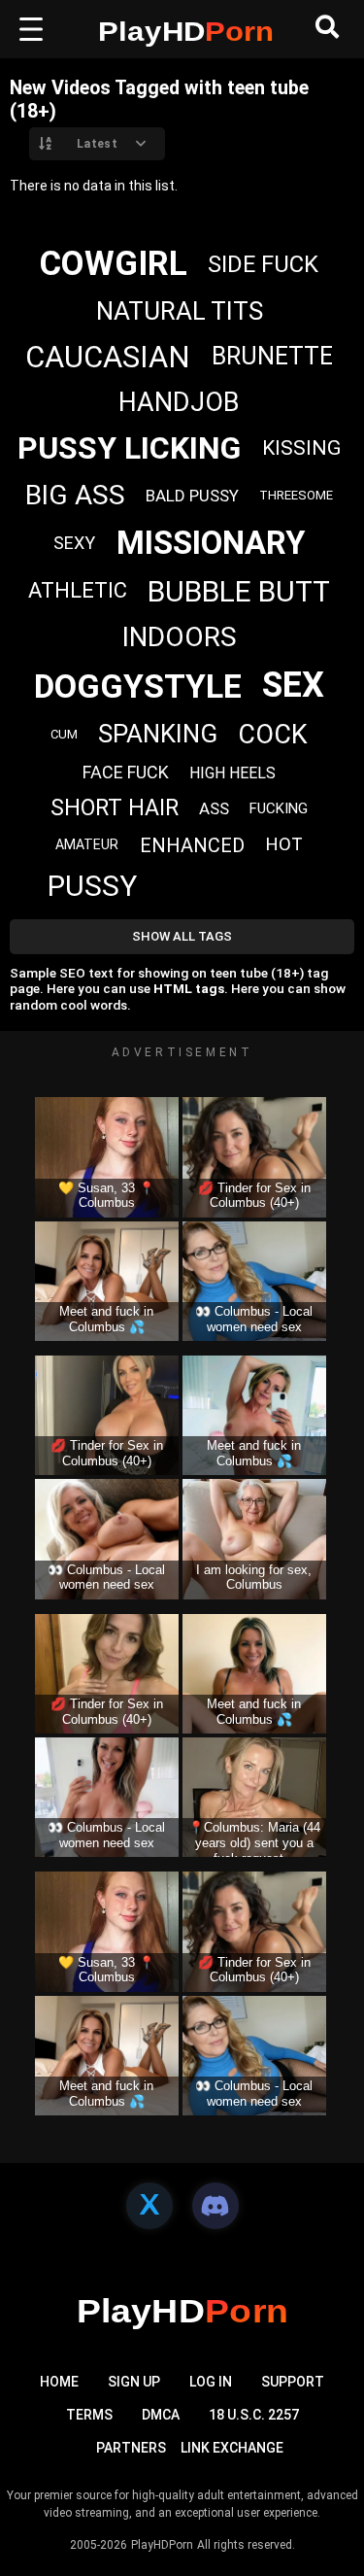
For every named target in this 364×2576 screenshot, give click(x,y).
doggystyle (138, 686)
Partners (131, 2448)
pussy (92, 886)
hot (284, 844)
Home (59, 2382)
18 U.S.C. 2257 (254, 2415)
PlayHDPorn (162, 2545)
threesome (296, 495)
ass (214, 808)
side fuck (263, 264)
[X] (149, 2206)
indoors (180, 637)
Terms (89, 2415)
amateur (87, 844)
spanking (158, 734)
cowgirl (114, 264)
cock (273, 735)
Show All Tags (182, 936)
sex (293, 685)
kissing (301, 448)
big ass (75, 495)
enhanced (192, 845)
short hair (115, 808)
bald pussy (192, 496)
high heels (232, 773)
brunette (272, 356)
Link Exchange (232, 2448)
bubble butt (239, 591)
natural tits (180, 311)
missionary (211, 543)
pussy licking (129, 448)
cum (64, 734)
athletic (78, 590)
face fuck (126, 772)
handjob (179, 402)
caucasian (108, 357)
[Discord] (215, 2206)
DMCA (161, 2415)
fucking (279, 808)
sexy (74, 543)
